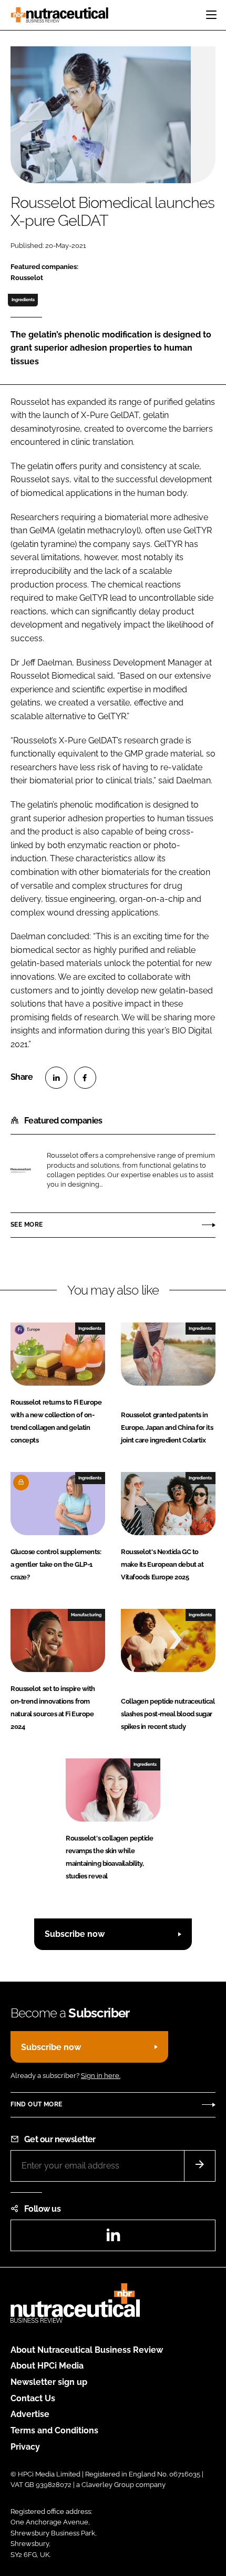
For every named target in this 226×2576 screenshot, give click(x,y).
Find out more (36, 2104)
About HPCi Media (47, 2366)
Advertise (30, 2414)
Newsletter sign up (49, 2382)
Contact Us (33, 2398)
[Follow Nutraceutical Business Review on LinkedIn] (113, 2238)
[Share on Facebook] (85, 1078)
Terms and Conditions (54, 2430)
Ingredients (23, 300)
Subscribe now (75, 1934)
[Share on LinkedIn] (56, 1078)
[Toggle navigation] (211, 15)
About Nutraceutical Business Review (87, 2350)
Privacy (25, 2447)
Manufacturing (86, 1615)
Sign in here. (101, 2076)
